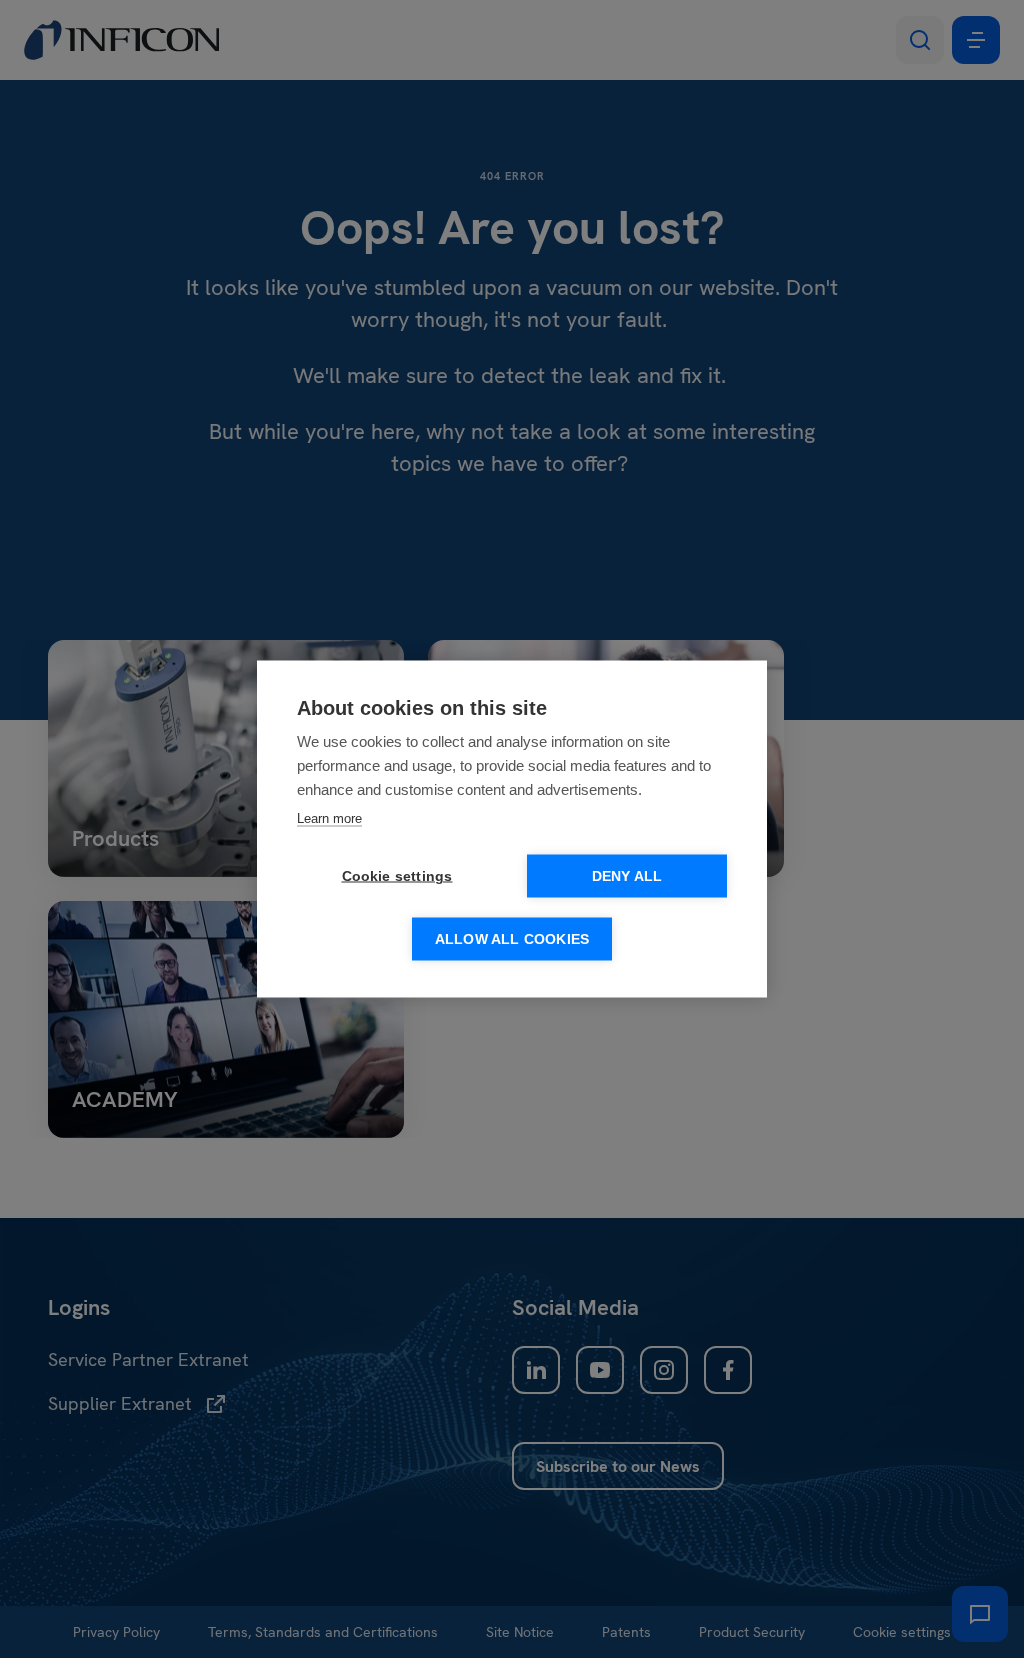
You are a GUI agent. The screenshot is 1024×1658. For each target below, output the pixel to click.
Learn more (329, 818)
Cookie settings (397, 876)
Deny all (627, 876)
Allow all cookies (512, 939)
